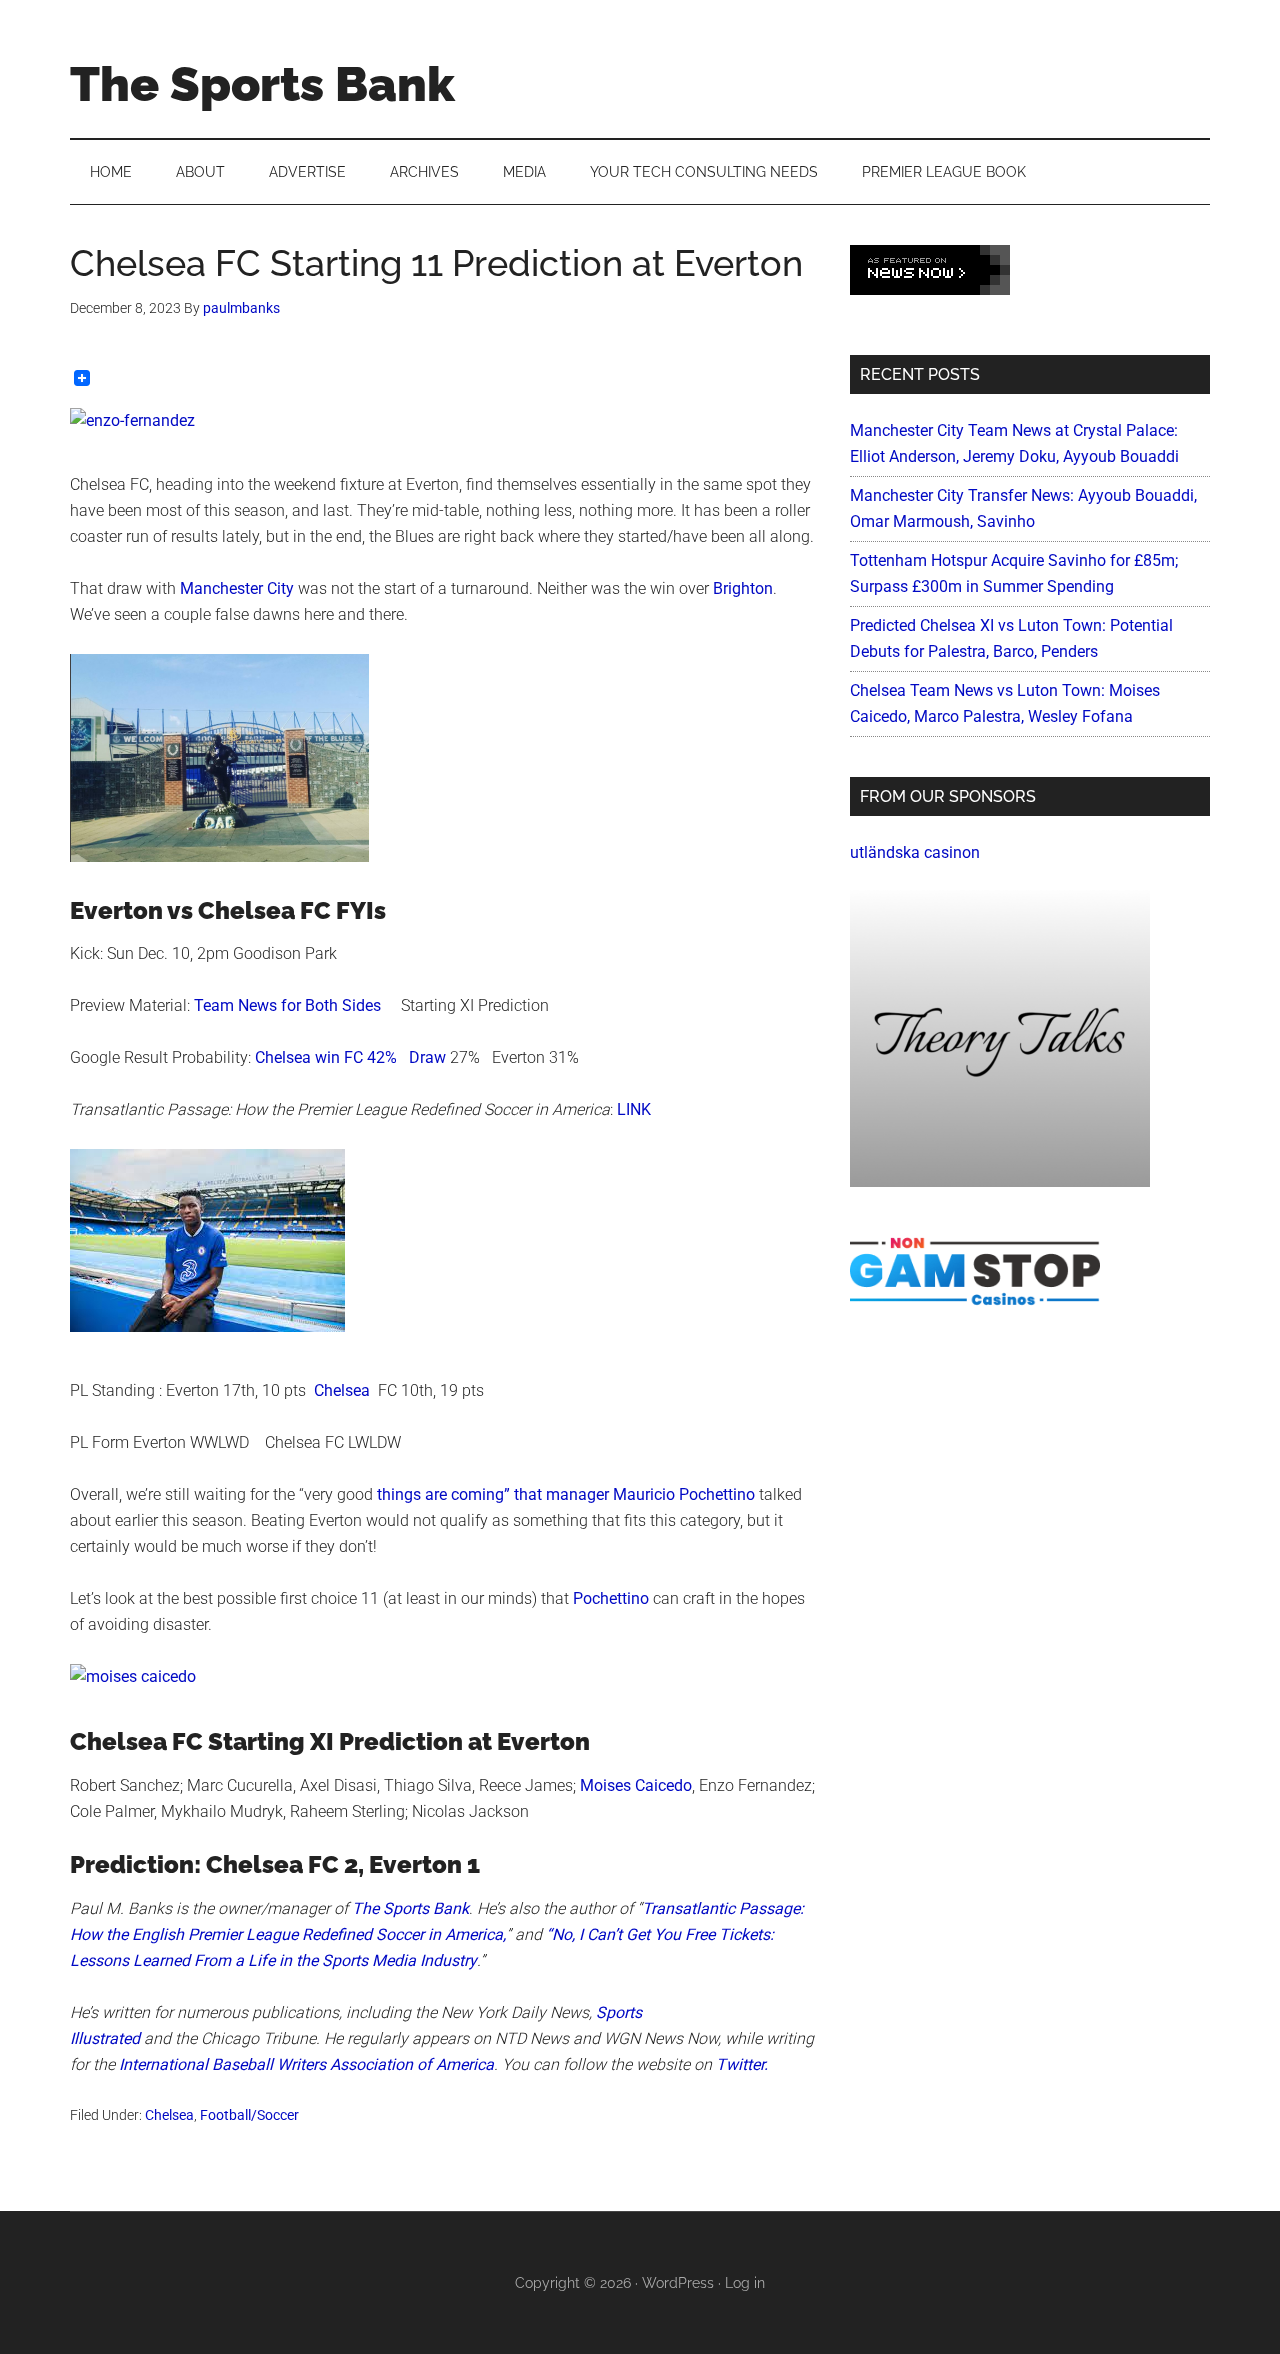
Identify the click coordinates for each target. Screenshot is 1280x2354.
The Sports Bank (262, 84)
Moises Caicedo (636, 1785)
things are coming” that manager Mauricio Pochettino (566, 1494)
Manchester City (237, 588)
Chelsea (342, 1390)
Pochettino (611, 1598)
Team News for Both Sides (289, 1005)
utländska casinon (915, 852)
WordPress (678, 2283)
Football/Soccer (249, 2115)
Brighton (743, 588)
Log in (745, 2283)
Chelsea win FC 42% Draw (350, 1057)
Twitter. (742, 2064)
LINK (634, 1109)
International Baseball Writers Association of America (306, 2064)
